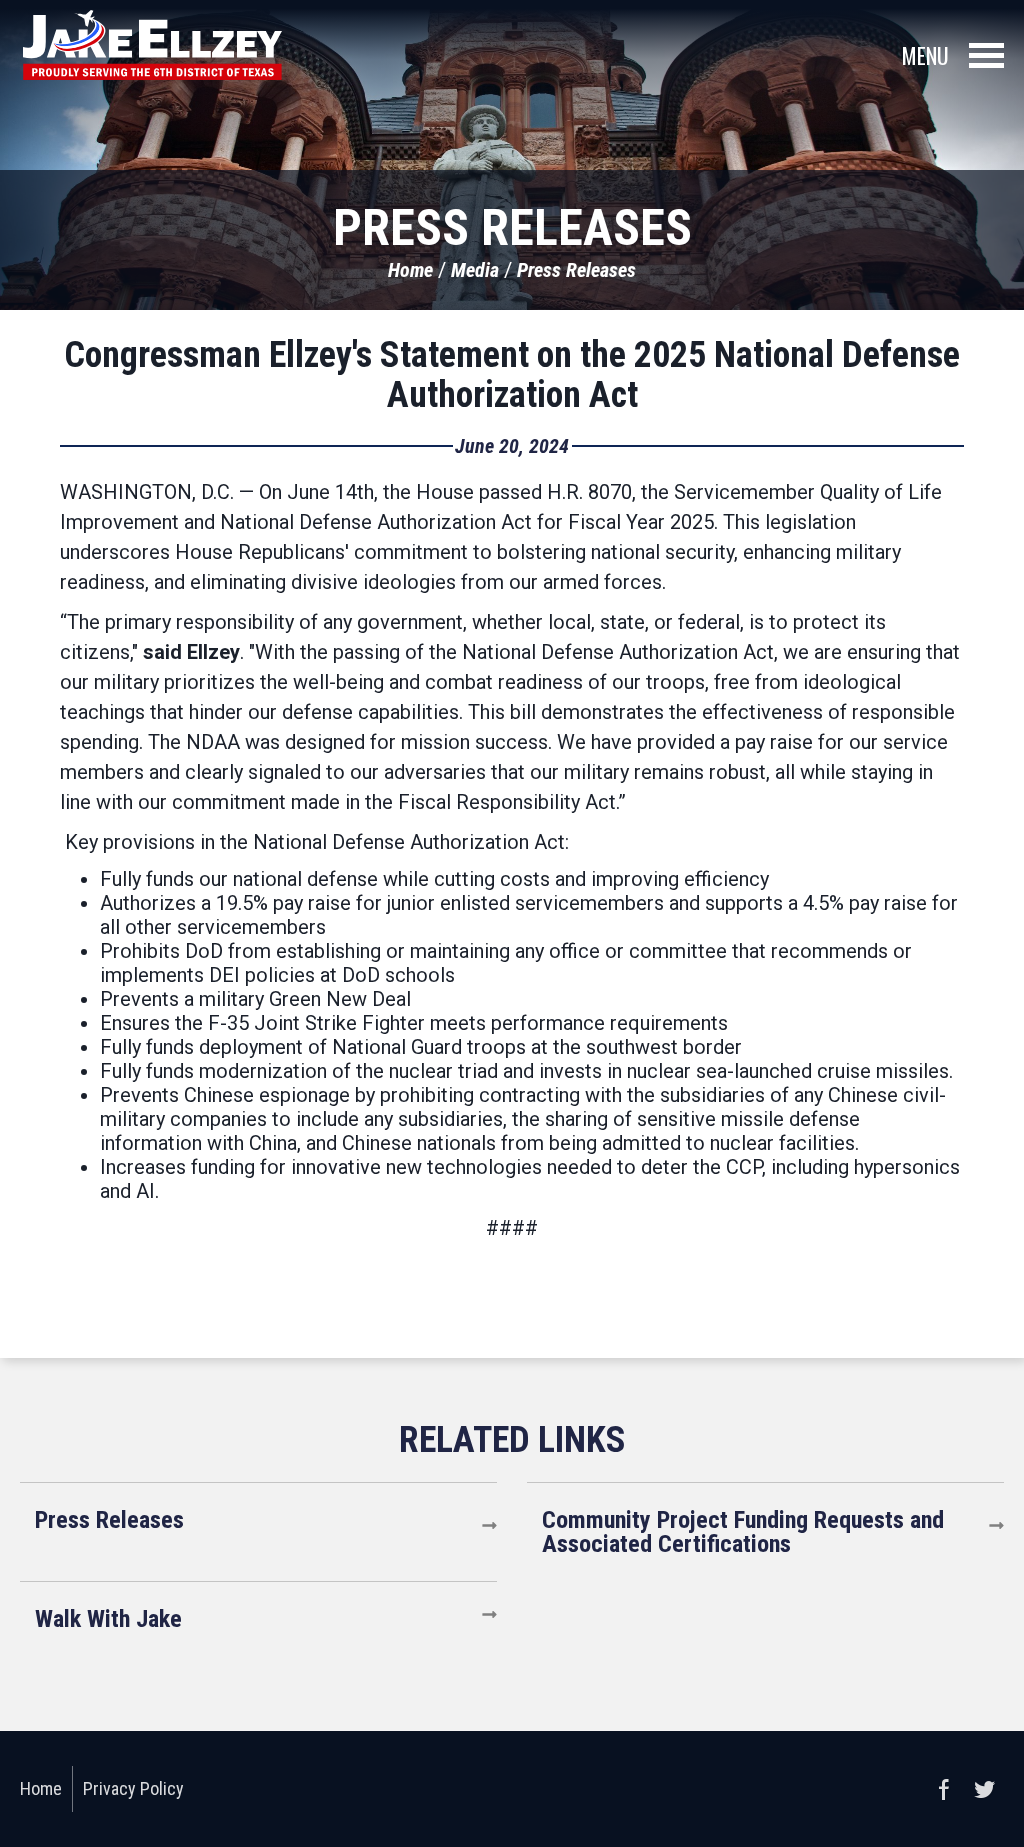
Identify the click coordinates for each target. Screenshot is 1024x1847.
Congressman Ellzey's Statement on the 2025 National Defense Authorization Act (512, 375)
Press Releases (576, 270)
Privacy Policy (133, 1788)
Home (410, 270)
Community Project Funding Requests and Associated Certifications (743, 1532)
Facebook (944, 1789)
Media (475, 270)
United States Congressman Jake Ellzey (152, 45)
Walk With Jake (108, 1619)
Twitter (984, 1789)
